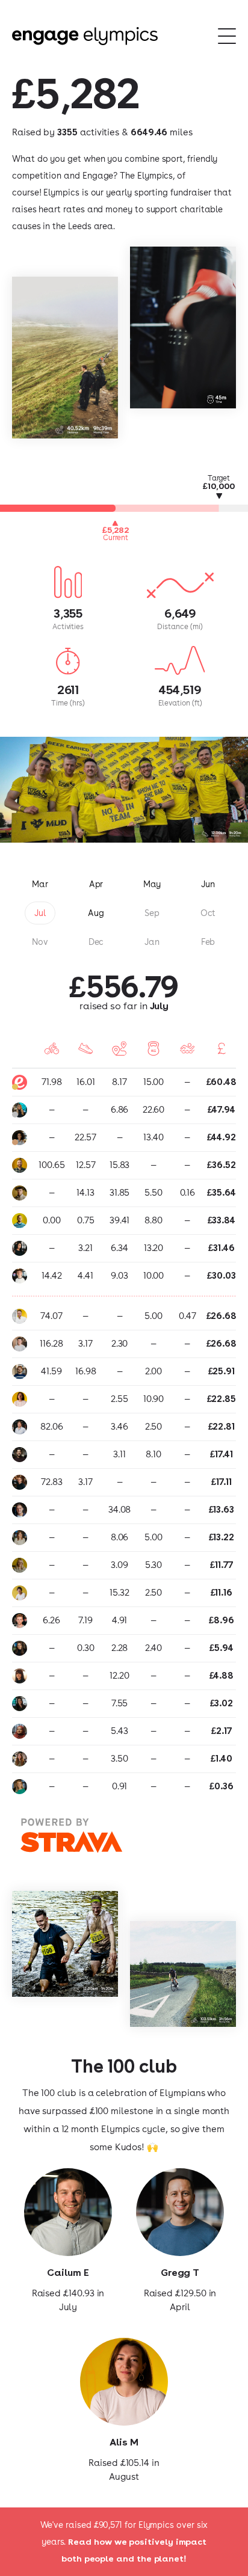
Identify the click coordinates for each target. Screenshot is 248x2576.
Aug (96, 913)
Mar (40, 884)
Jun (208, 884)
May (152, 884)
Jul (40, 913)
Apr (96, 884)
